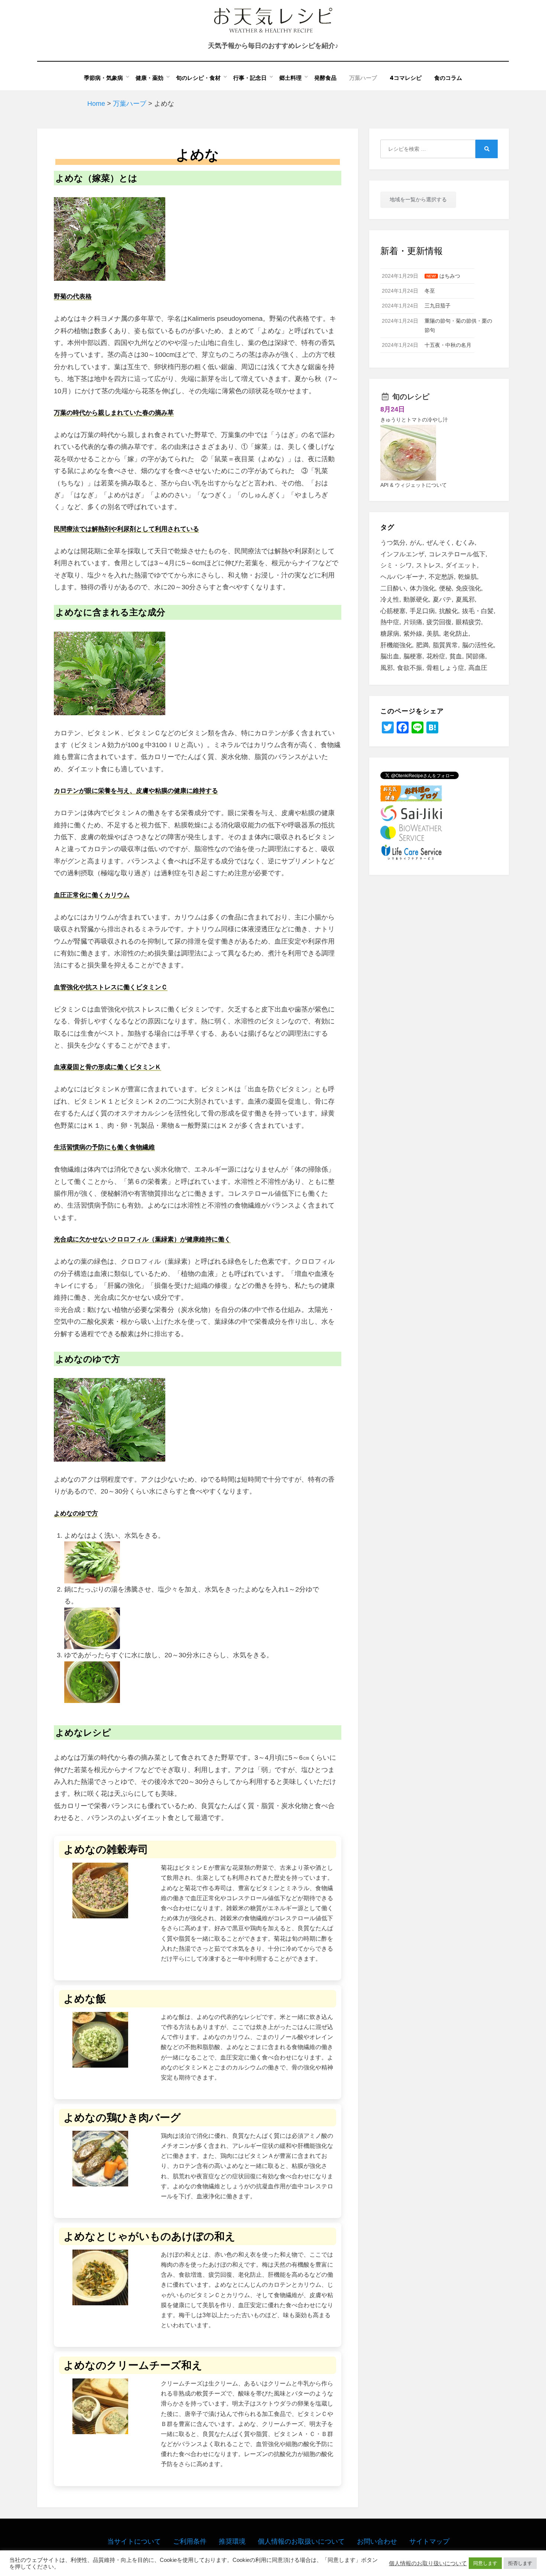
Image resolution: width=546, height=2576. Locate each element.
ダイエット (461, 565)
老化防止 (456, 634)
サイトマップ (429, 2541)
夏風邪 (465, 600)
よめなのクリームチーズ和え (133, 2365)
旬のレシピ (411, 397)
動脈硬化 (416, 600)
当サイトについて (134, 2541)
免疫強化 (468, 588)
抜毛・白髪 (478, 611)
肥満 (422, 645)
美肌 (433, 634)
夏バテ (442, 600)
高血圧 (478, 668)
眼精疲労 (468, 622)
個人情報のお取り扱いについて (428, 2563)
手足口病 (422, 611)
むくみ (465, 543)
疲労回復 (439, 622)
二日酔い (393, 588)
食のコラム (448, 78)
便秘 (445, 588)
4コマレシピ (406, 78)
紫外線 (413, 634)
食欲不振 (410, 668)
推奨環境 (232, 2541)
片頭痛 (413, 622)
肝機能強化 (396, 645)
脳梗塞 (413, 656)
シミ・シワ (396, 565)
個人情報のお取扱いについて (301, 2541)
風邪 (387, 668)
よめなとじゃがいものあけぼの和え (149, 2236)
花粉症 (436, 656)
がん (416, 543)
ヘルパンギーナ (402, 577)
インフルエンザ (402, 554)
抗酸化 (448, 611)
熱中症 (390, 622)
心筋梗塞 (393, 611)
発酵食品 (325, 78)
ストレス (429, 565)
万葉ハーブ (363, 78)
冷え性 (390, 600)
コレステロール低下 (457, 554)
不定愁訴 (441, 577)
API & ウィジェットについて (414, 485)
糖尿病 (390, 634)
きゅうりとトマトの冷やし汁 (414, 420)
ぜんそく (439, 543)
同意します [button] (485, 2563)
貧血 (456, 656)
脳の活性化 (478, 645)
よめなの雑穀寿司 (106, 1849)
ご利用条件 (190, 2541)
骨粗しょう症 (445, 668)
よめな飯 (85, 1999)
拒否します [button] (520, 2563)
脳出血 (390, 656)
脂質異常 (445, 645)
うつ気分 (393, 543)
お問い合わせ (377, 2541)
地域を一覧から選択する (418, 199)
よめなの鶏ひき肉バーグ (122, 2118)
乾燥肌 (467, 577)
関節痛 (476, 656)
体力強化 (422, 588)
